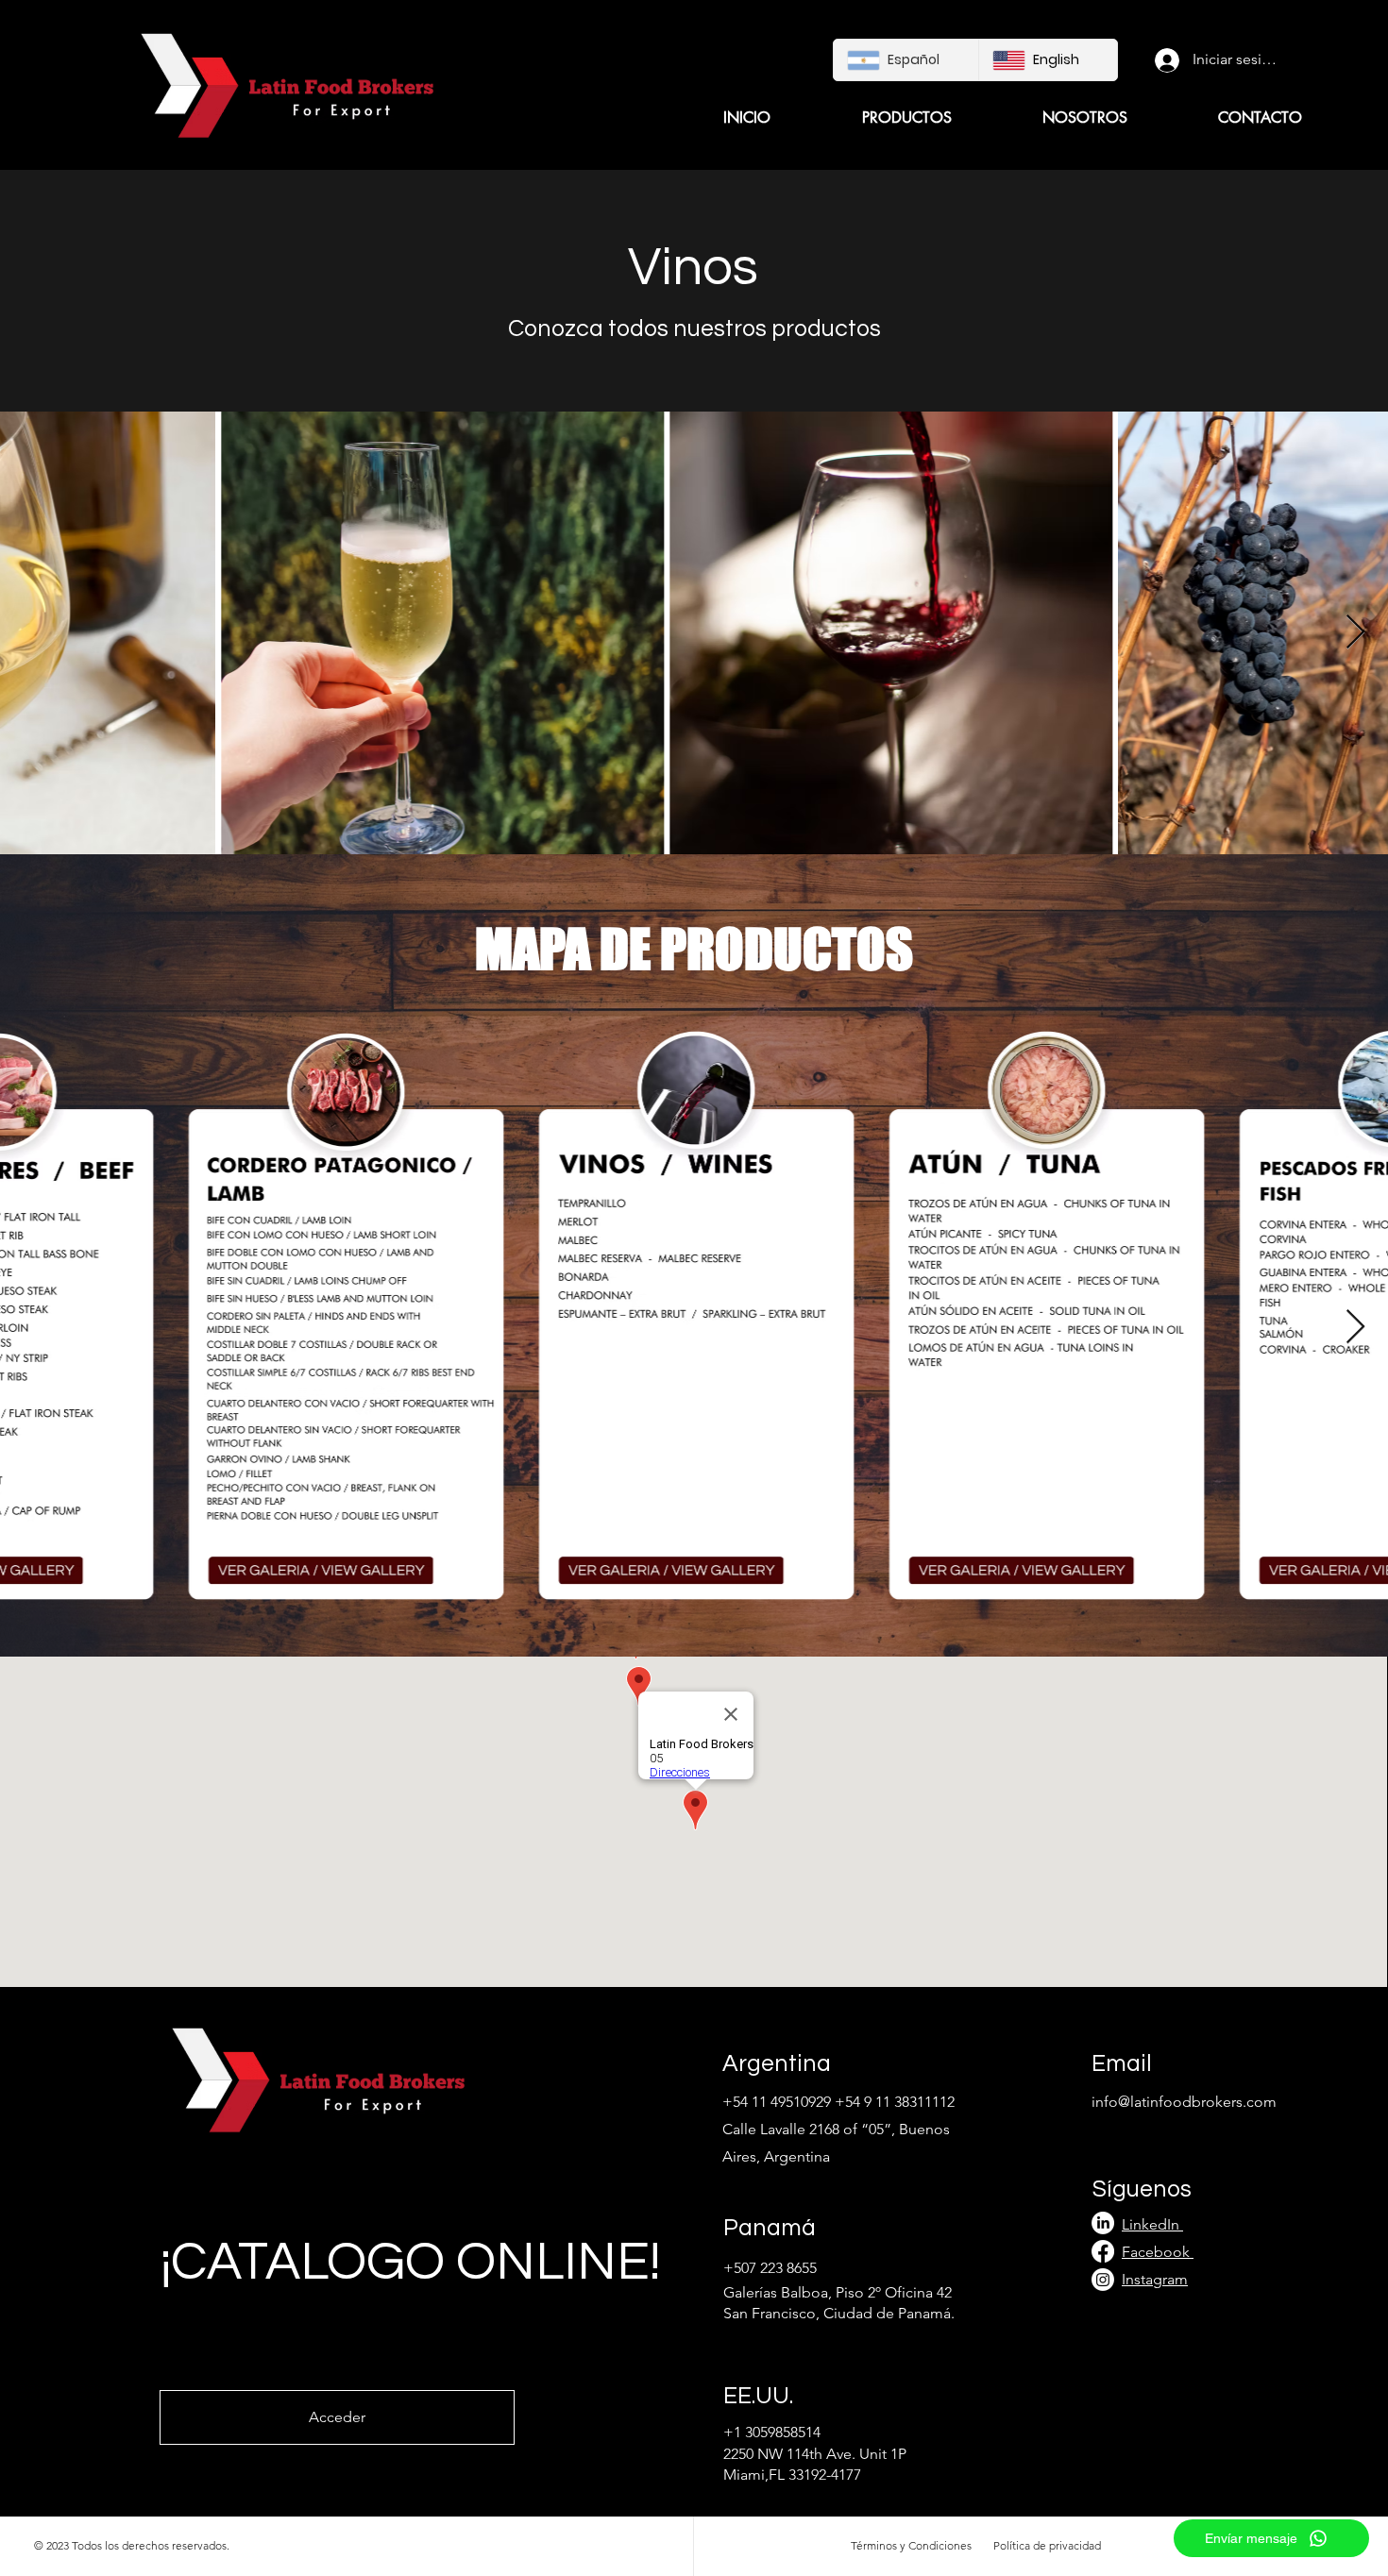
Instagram (1155, 2279)
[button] (875, 118)
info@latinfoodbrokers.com (1184, 2102)
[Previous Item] (33, 1328)
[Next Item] (1355, 633)
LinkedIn (1152, 2224)
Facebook (1156, 2252)
